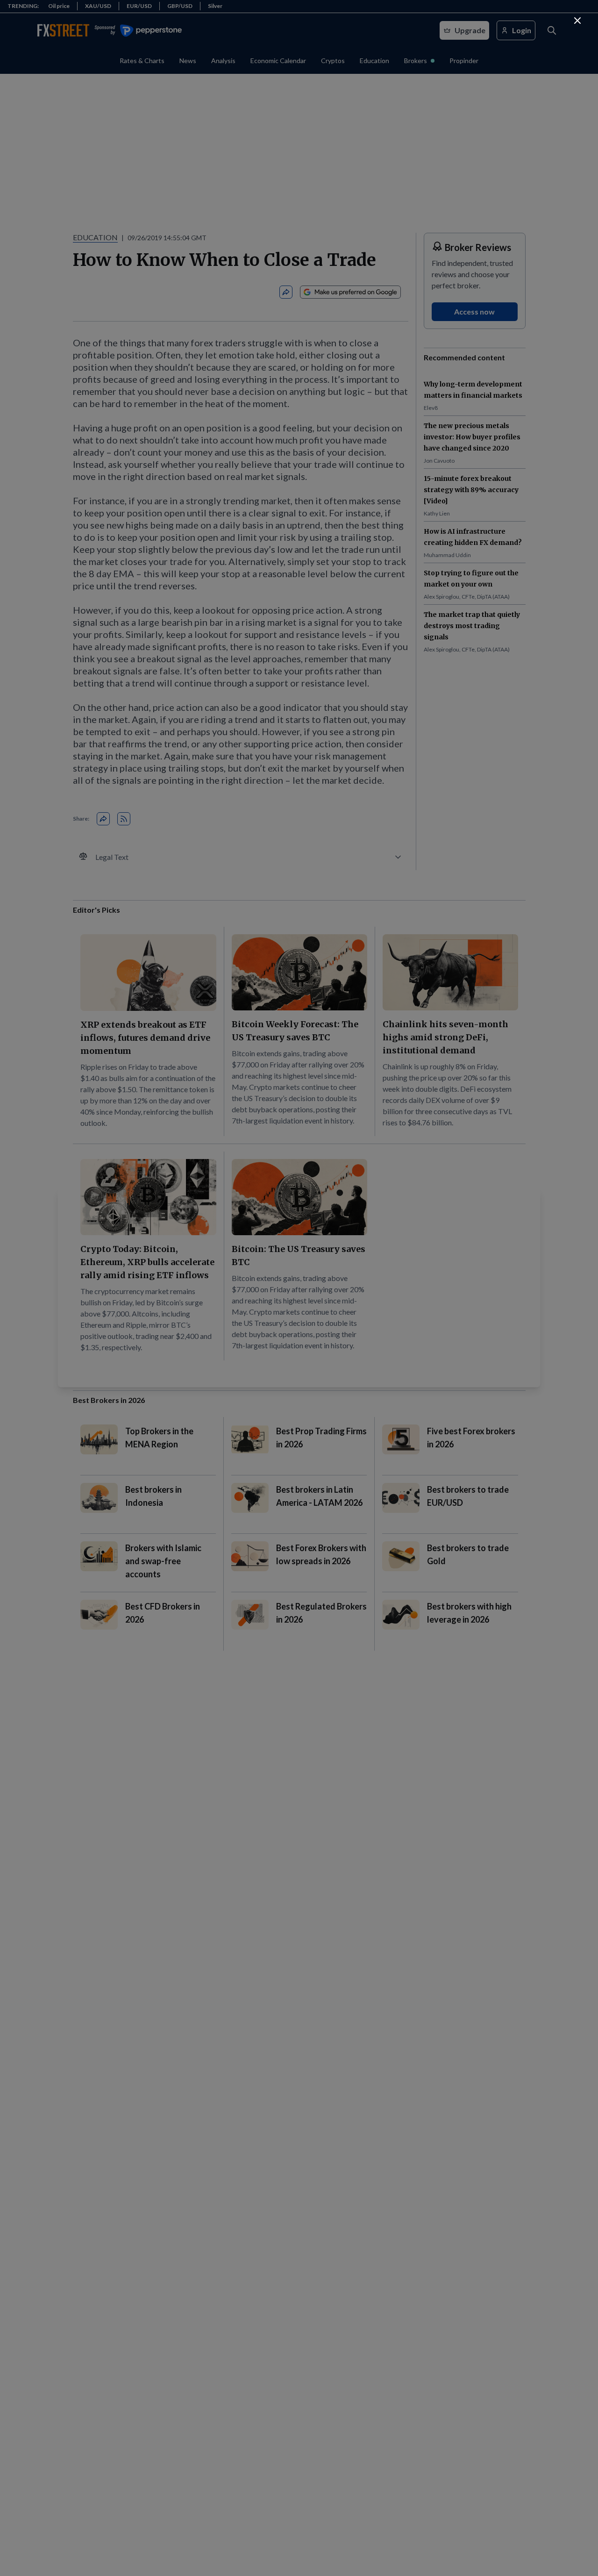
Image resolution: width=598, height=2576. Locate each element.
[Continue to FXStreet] (577, 21)
